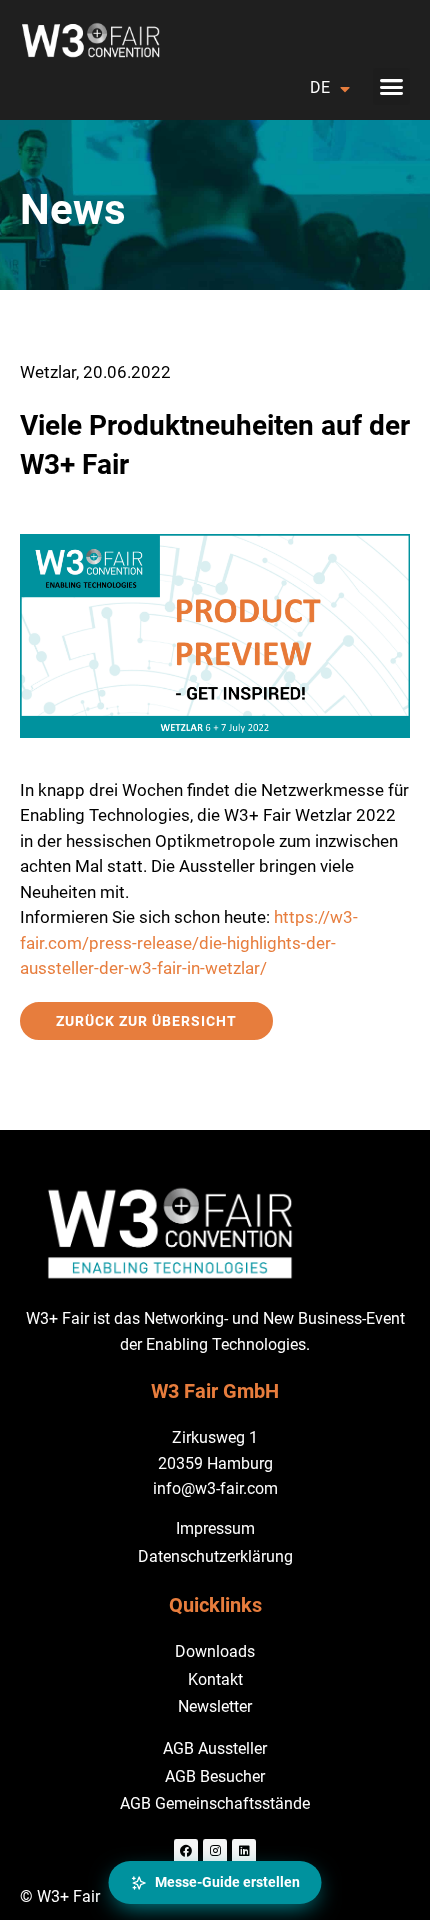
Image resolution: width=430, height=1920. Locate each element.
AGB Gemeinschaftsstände (215, 1803)
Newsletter (215, 1706)
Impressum (215, 1528)
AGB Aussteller (215, 1748)
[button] (392, 87)
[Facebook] (186, 1851)
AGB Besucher (215, 1776)
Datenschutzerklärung (215, 1556)
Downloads (215, 1651)
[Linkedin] (244, 1851)
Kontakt (215, 1679)
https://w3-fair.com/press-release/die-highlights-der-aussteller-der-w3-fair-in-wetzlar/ (189, 942)
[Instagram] (215, 1851)
